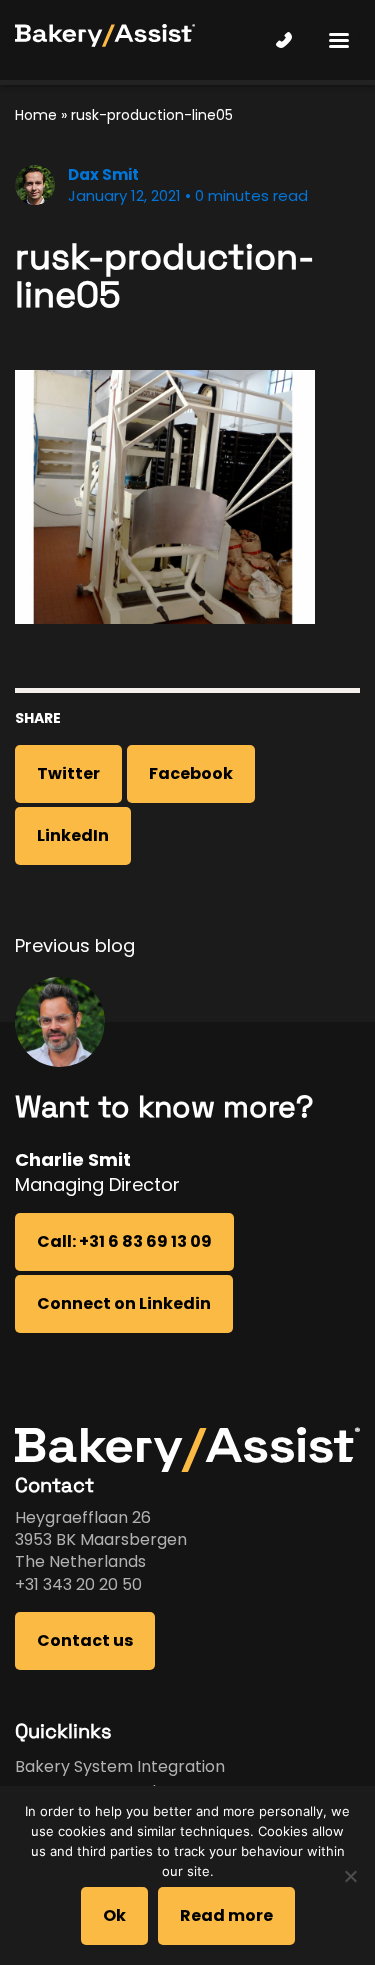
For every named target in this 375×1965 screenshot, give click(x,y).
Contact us (85, 1640)
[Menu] (338, 40)
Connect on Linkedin (124, 1303)
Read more (226, 1915)
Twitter (68, 773)
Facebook (191, 773)
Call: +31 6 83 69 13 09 (124, 1241)
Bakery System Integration (120, 1766)
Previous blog (75, 945)
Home (36, 115)
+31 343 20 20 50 (78, 1584)
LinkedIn (73, 835)
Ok (114, 1915)
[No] (350, 1876)
